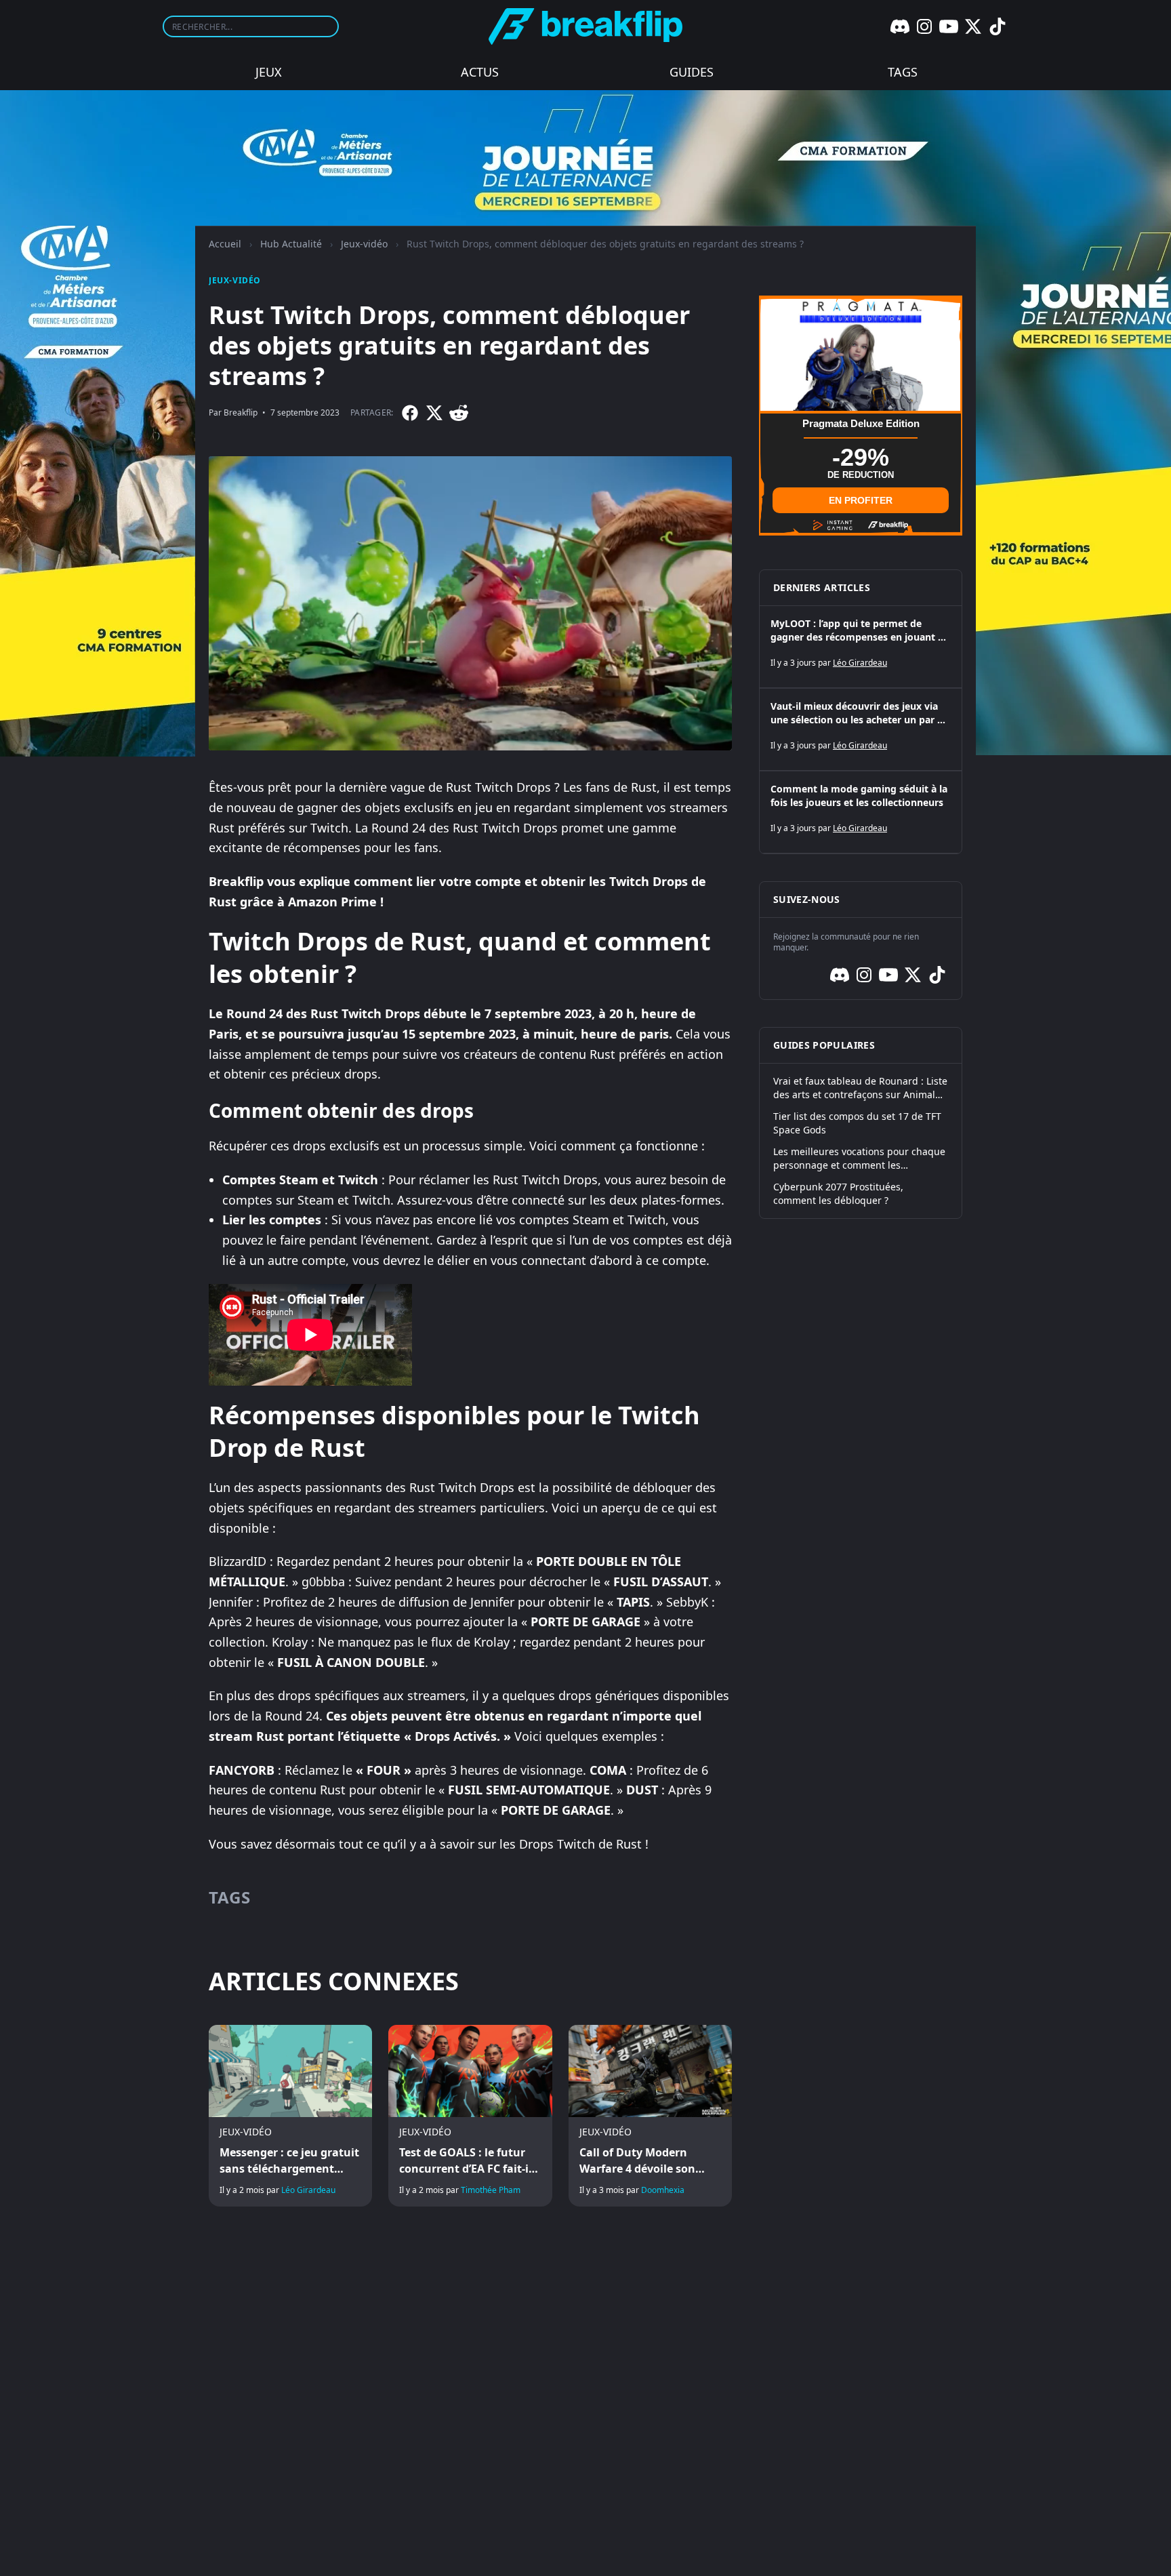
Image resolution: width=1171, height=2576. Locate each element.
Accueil (225, 244)
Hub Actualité (291, 244)
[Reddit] (459, 413)
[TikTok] (998, 26)
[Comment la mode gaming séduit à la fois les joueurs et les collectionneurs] (861, 812)
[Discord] (900, 26)
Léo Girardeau (308, 2190)
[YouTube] (949, 26)
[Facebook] (410, 413)
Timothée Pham (491, 2190)
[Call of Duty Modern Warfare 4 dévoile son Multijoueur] (650, 2116)
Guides (692, 72)
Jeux (269, 72)
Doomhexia (663, 2190)
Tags (903, 72)
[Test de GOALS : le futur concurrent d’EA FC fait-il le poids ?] (470, 2116)
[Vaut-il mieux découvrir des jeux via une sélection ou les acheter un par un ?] (861, 729)
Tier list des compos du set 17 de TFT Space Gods (857, 1123)
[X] (973, 26)
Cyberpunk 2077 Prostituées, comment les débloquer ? (838, 1193)
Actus (480, 72)
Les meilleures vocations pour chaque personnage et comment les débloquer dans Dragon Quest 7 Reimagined (859, 1159)
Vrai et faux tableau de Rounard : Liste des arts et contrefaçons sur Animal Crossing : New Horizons (860, 1088)
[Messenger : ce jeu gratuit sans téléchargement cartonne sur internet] (290, 2116)
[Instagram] (924, 26)
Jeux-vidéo (364, 244)
